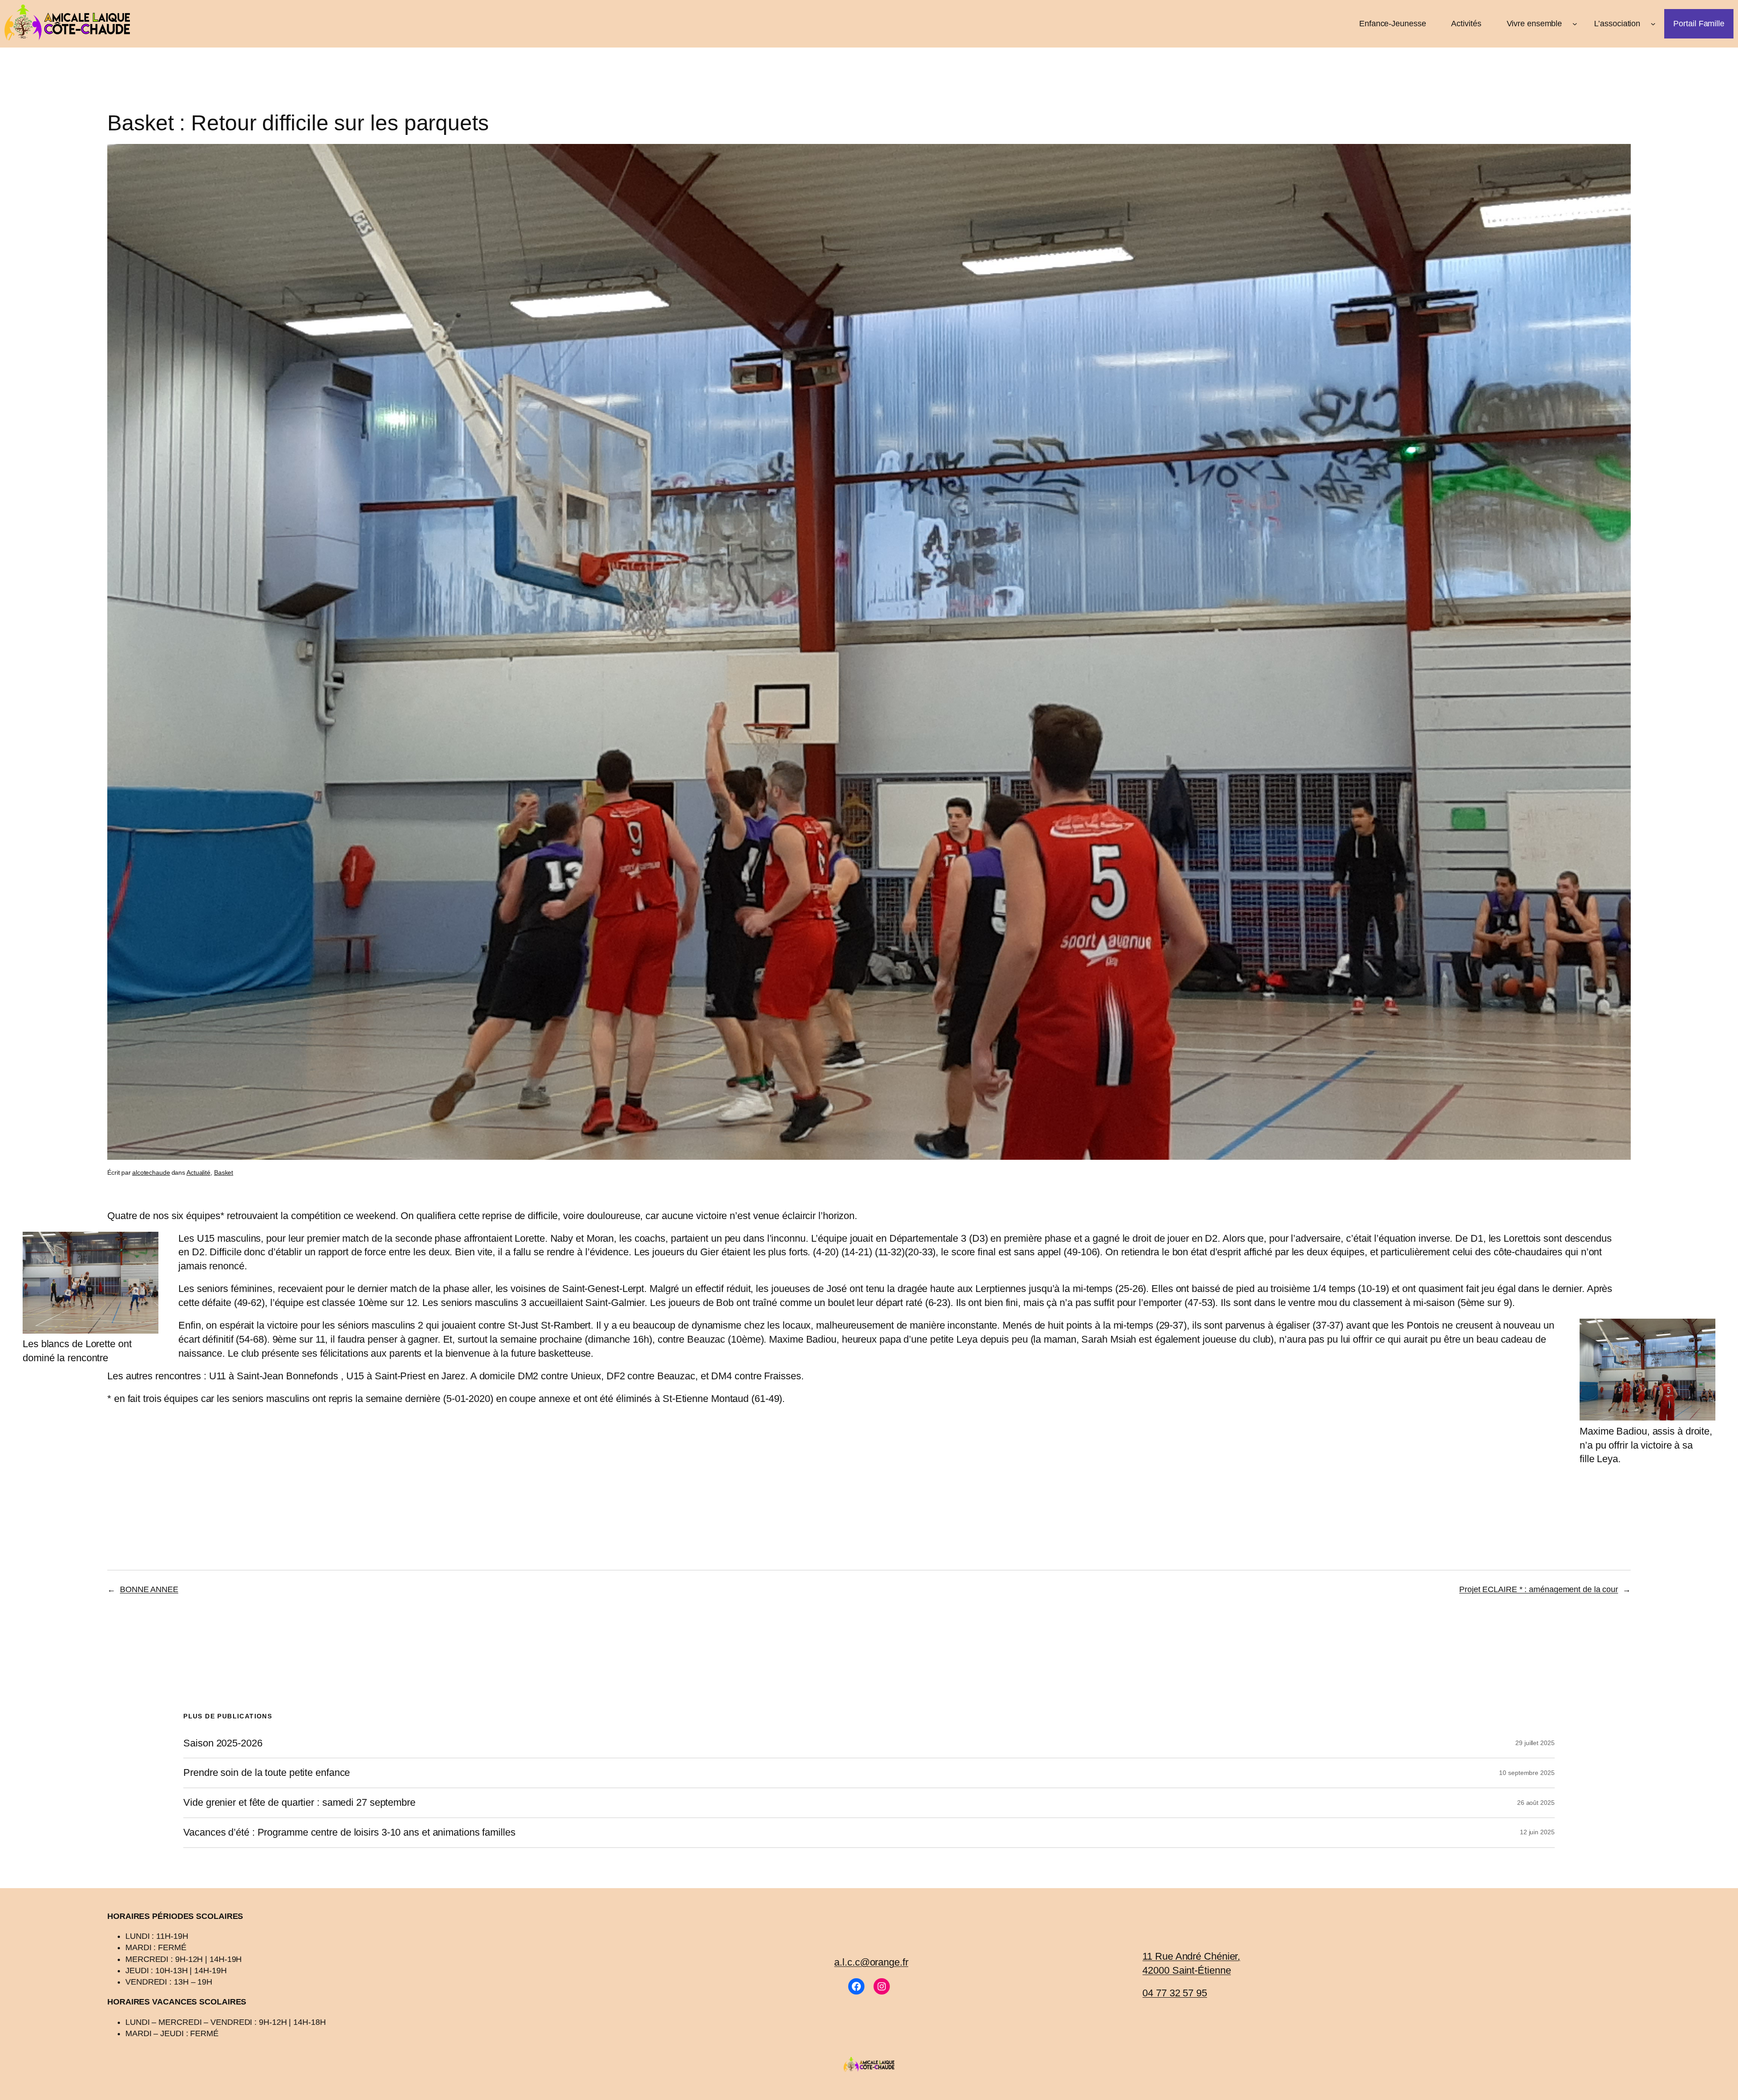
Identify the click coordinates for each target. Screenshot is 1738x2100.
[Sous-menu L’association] (1653, 24)
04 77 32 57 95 (1175, 1993)
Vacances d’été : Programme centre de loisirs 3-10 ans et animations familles (349, 1832)
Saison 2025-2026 (223, 1743)
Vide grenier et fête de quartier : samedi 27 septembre (299, 1803)
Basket (224, 1172)
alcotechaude (151, 1172)
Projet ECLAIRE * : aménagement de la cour (1539, 1589)
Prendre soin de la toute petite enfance (267, 1773)
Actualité (198, 1172)
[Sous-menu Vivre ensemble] (1575, 24)
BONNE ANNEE (149, 1589)
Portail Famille (1699, 24)
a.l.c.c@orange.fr (871, 1962)
